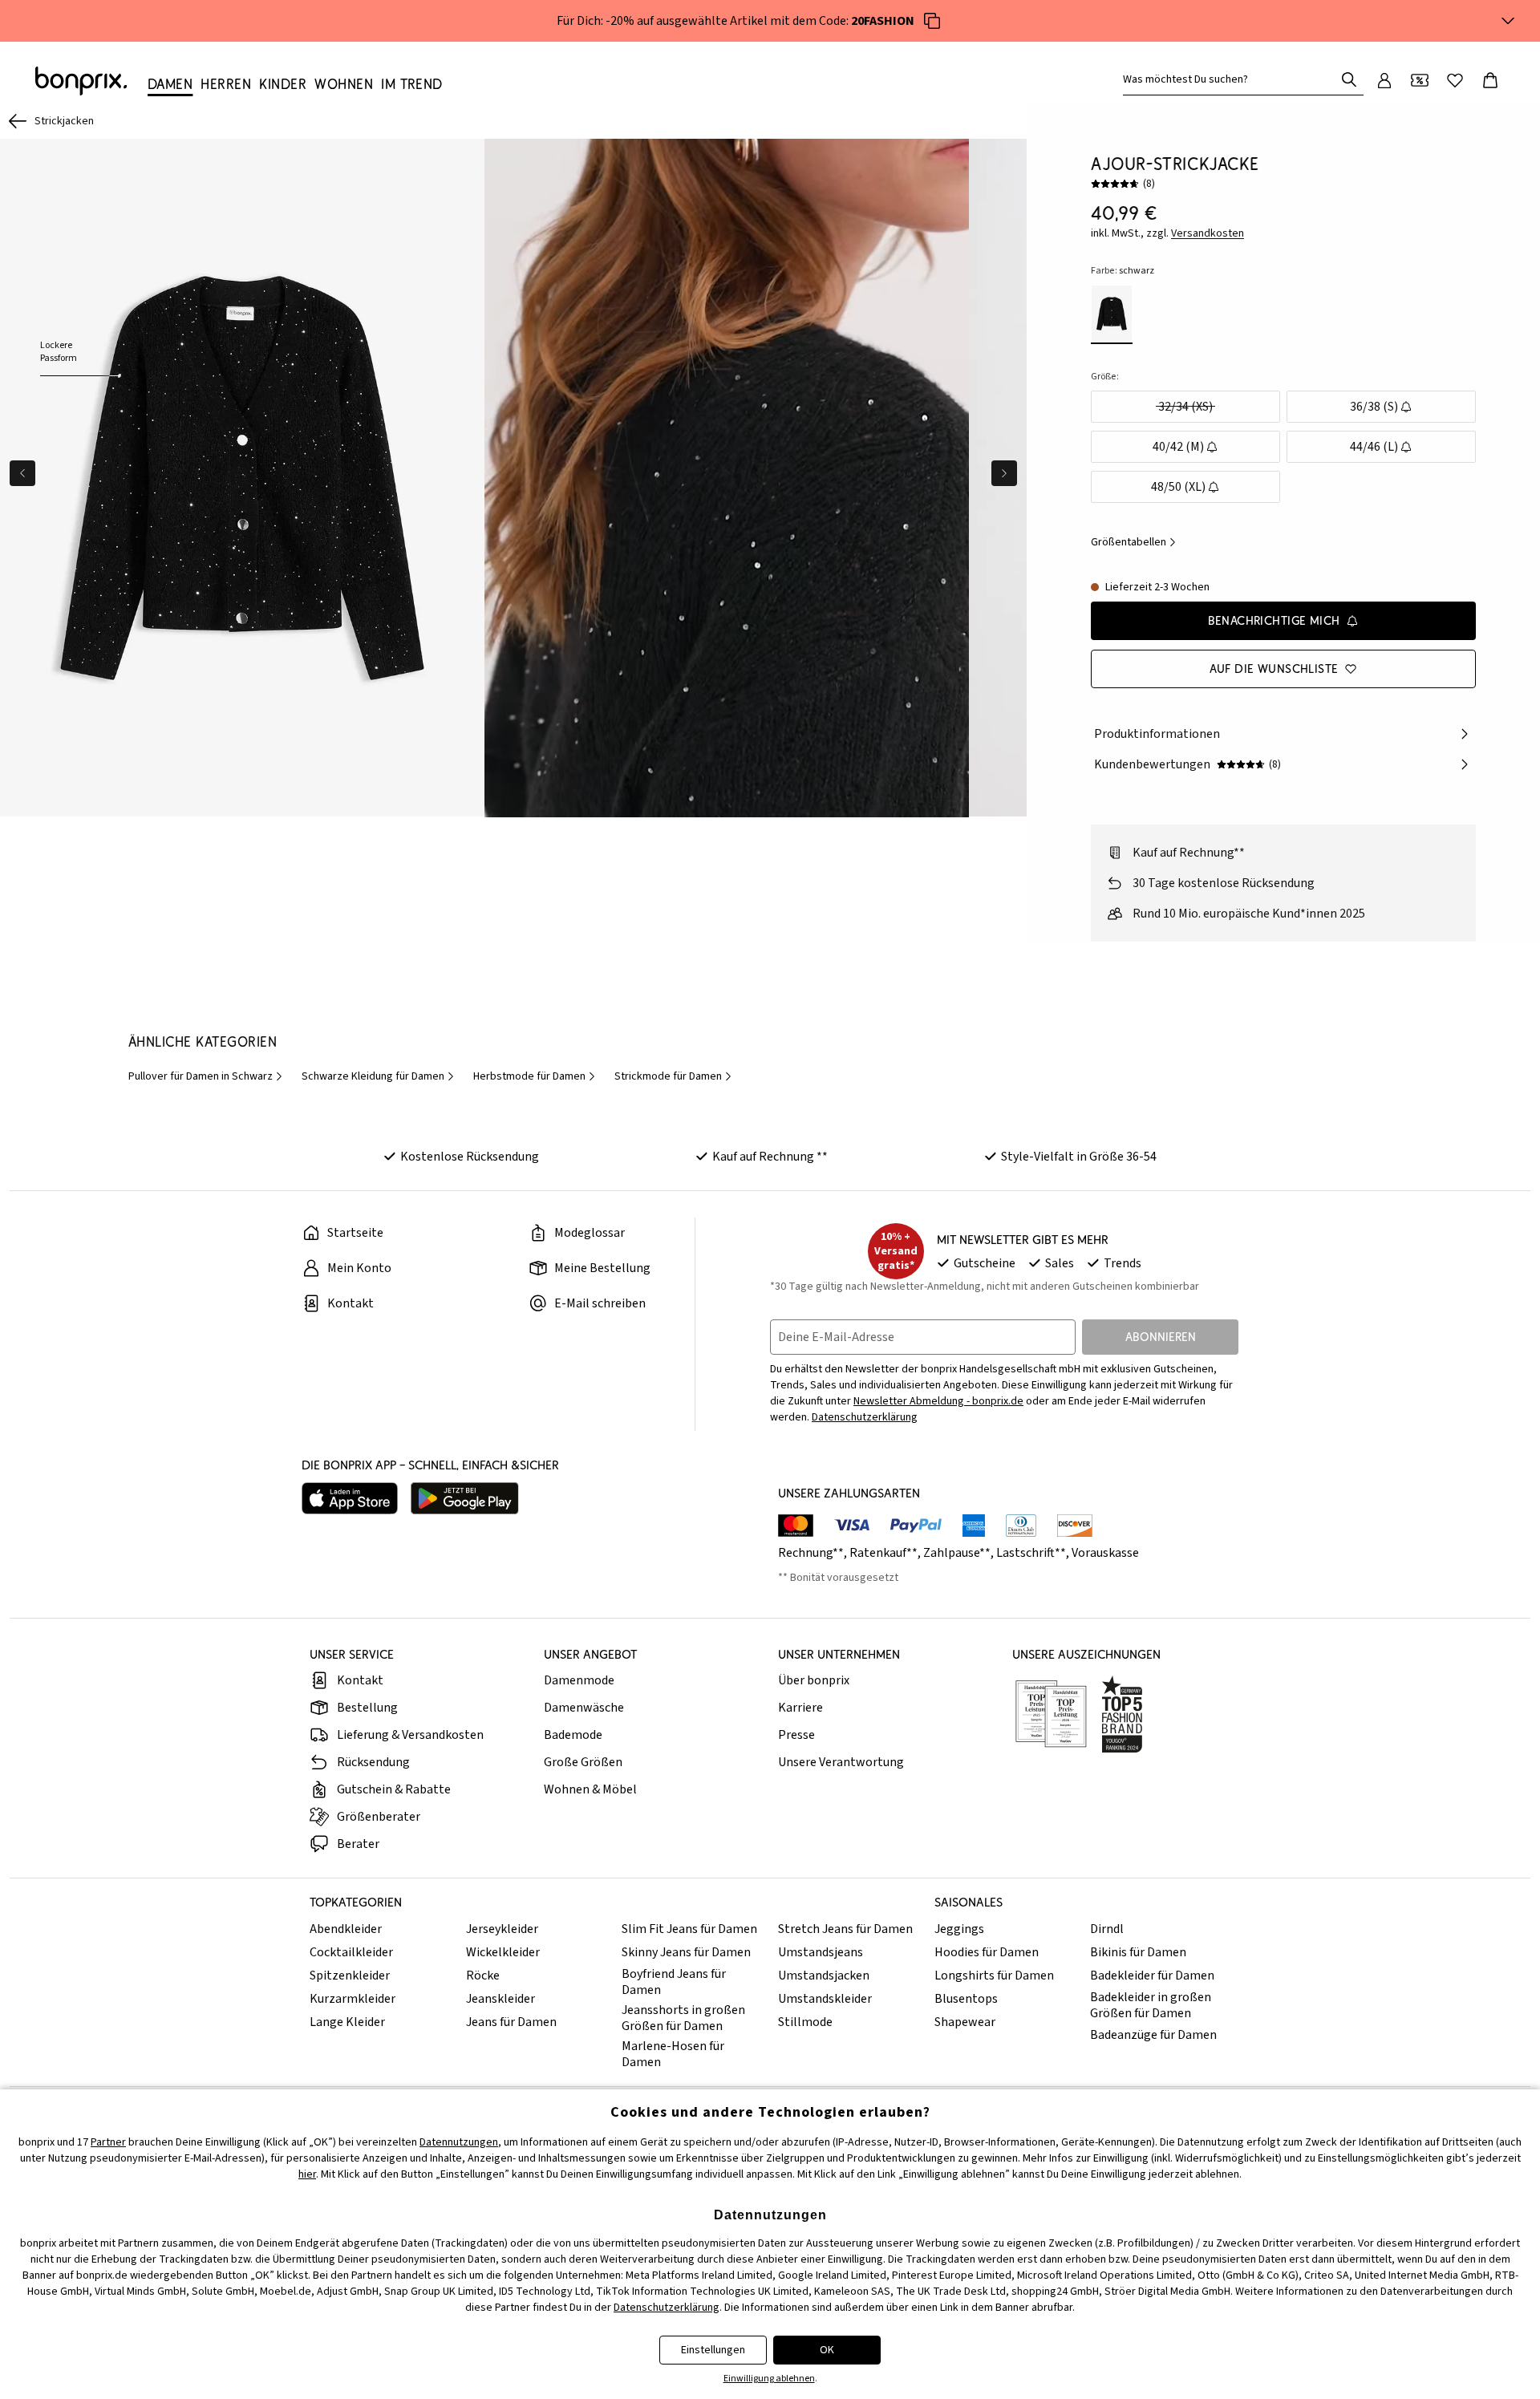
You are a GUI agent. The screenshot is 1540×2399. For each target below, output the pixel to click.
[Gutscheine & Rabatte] (1420, 80)
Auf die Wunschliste (1274, 669)
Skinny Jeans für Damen (686, 1952)
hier (307, 2174)
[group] (242, 478)
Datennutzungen (459, 2142)
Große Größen (583, 1762)
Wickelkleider (503, 1952)
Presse (796, 1735)
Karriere (800, 1708)
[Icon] (932, 21)
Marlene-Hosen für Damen (673, 2054)
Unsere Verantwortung (841, 1762)
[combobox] (1232, 79)
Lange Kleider (347, 2022)
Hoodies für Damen (987, 1952)
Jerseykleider (502, 1929)
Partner (108, 2142)
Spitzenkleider (350, 1976)
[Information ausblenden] (1508, 21)
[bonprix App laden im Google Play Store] (465, 1498)
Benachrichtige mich (1274, 620)
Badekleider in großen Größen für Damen (1151, 2005)
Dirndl (1107, 1929)
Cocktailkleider (351, 1952)
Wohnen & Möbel (590, 1789)
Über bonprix (814, 1680)
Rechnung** (811, 1553)
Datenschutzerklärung (865, 1417)
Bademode (573, 1735)
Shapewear (965, 2022)
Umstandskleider (825, 1999)
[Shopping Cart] (1490, 80)
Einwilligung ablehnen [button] (769, 2379)
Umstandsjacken (824, 1976)
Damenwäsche (584, 1708)
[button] (727, 478)
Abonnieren (1161, 1337)
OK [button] (827, 2350)
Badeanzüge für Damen (1153, 2035)
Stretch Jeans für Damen (845, 1929)
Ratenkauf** (883, 1553)
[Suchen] (1349, 79)
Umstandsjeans (821, 1952)
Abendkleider (346, 1929)
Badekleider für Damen (1152, 1976)
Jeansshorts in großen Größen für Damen (683, 2018)
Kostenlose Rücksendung (470, 1157)
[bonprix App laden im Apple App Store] (350, 1498)
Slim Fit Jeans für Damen (689, 1929)
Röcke (483, 1976)
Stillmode (805, 2022)
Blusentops (966, 1999)
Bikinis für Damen (1138, 1952)
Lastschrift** (1031, 1553)
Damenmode (579, 1680)
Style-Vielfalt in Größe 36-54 (1079, 1157)
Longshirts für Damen (994, 1976)
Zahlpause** (957, 1553)
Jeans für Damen (511, 2022)
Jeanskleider (500, 1999)
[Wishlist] (1455, 80)
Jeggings (959, 1929)
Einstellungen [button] (713, 2350)
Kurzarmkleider (353, 1999)
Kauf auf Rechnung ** (770, 1157)
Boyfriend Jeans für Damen (674, 1982)
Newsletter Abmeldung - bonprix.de (938, 1401)
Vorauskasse (1105, 1553)
